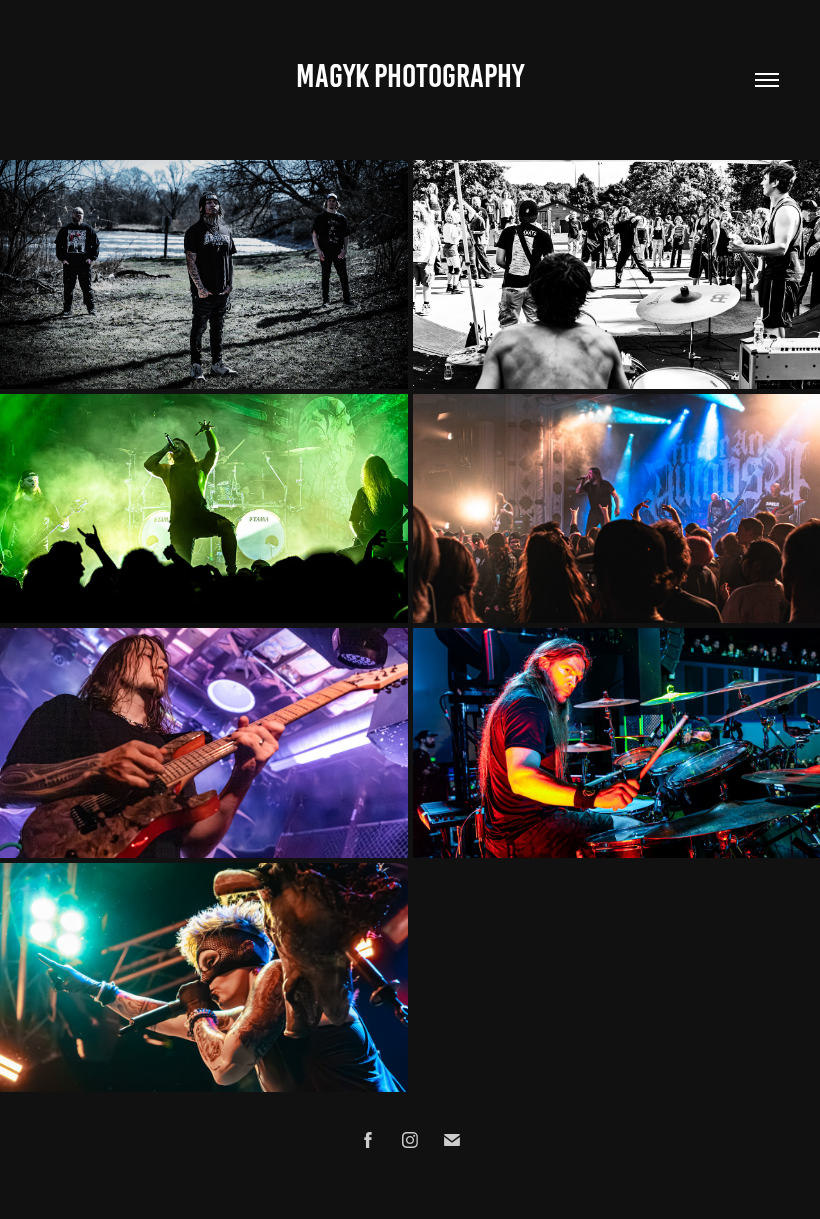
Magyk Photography (410, 76)
